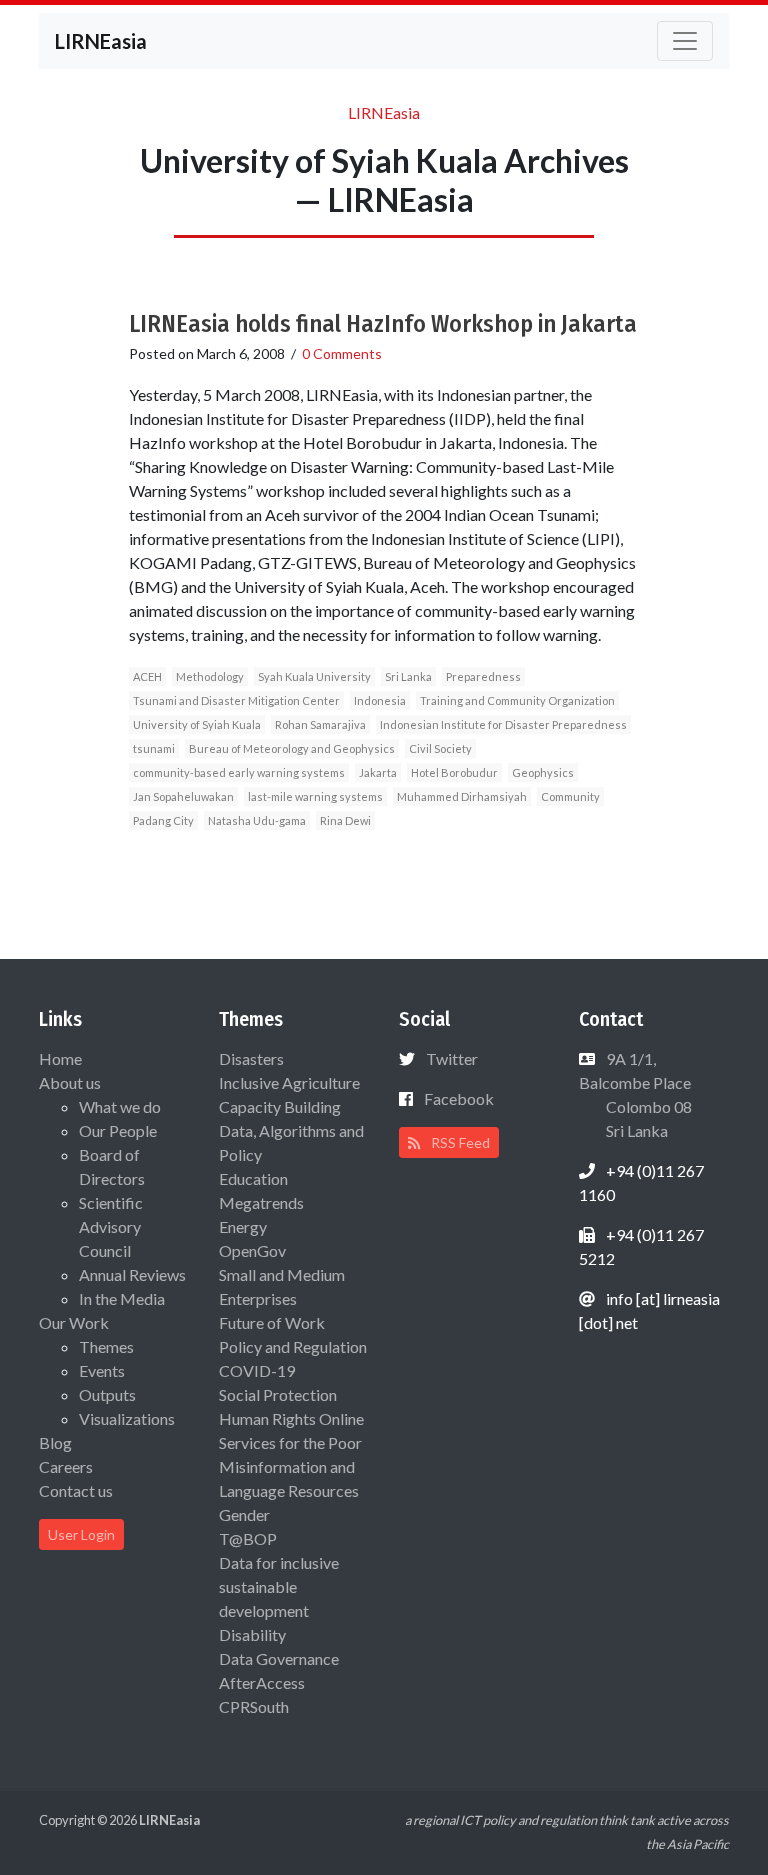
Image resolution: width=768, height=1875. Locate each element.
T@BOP (248, 1538)
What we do (120, 1106)
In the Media (122, 1298)
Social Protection (278, 1394)
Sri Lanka (408, 676)
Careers (66, 1466)
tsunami (154, 748)
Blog (55, 1442)
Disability (252, 1634)
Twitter (452, 1058)
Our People (118, 1130)
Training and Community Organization (517, 700)
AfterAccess (262, 1682)
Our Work (74, 1322)
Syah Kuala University (314, 676)
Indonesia (380, 700)
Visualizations (127, 1418)
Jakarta (378, 772)
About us (70, 1082)
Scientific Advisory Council (111, 1226)
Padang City (163, 820)
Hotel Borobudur (454, 772)
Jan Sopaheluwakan (183, 796)
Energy (243, 1226)
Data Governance (279, 1658)
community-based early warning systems (239, 772)
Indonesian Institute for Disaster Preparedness (503, 724)
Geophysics (543, 772)
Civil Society (440, 748)
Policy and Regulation (293, 1346)
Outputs (107, 1394)
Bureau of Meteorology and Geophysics (292, 748)
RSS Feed (459, 1142)
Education (253, 1178)
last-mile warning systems (315, 796)
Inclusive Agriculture (289, 1082)
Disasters (251, 1058)
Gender (244, 1514)
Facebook (459, 1098)
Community (570, 796)
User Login (81, 1534)
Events (102, 1370)
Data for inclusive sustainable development (279, 1586)
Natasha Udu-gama (257, 820)
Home (60, 1058)
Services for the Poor (290, 1442)
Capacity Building (280, 1106)
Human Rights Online (291, 1418)
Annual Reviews (132, 1274)
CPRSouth (254, 1706)
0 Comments (342, 353)
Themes (106, 1346)
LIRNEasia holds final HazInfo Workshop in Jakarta (383, 324)
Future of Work (272, 1322)
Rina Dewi (345, 820)
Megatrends (261, 1202)
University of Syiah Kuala (197, 724)
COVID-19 (257, 1370)
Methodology (210, 676)
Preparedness (483, 676)
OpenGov (252, 1250)
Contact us (76, 1490)
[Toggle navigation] (685, 41)
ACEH (147, 676)
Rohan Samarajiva (320, 724)
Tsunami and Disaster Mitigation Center (236, 700)
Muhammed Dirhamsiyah (462, 796)
